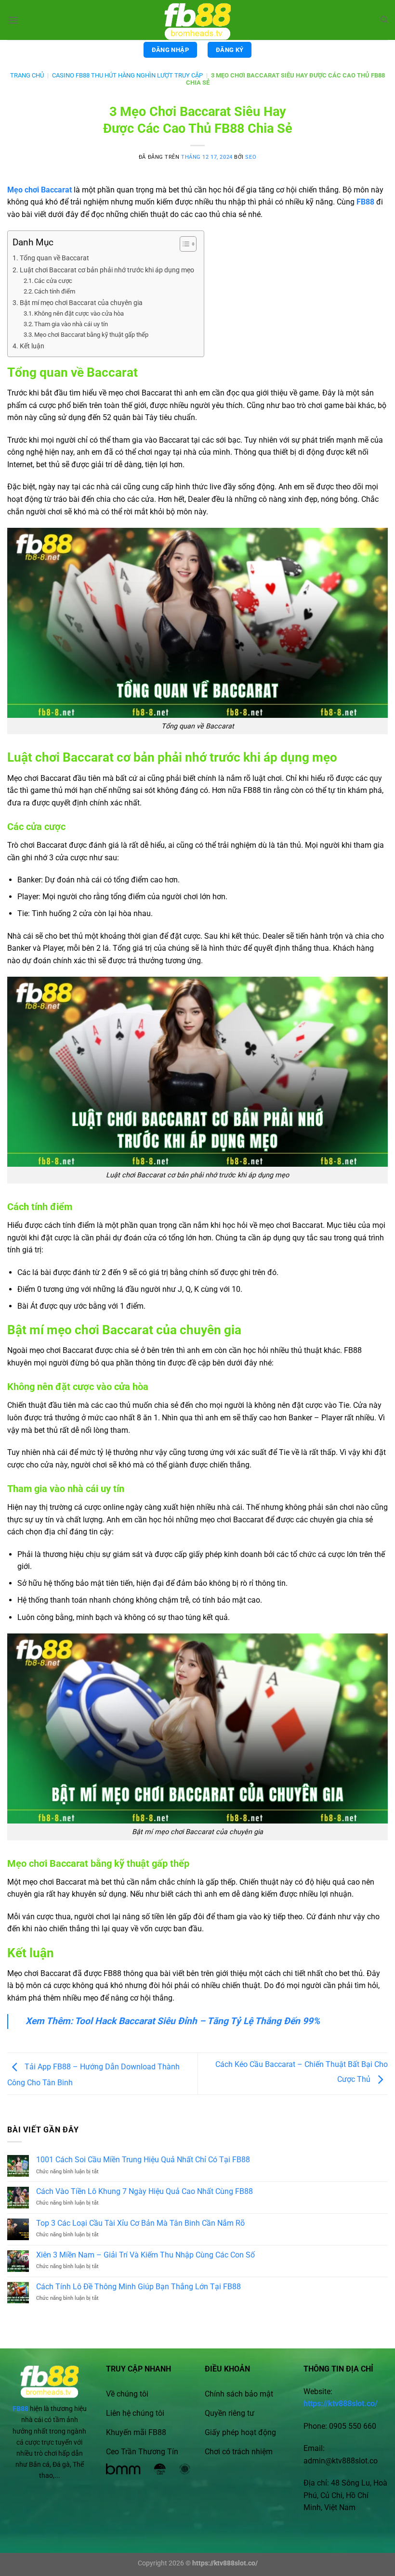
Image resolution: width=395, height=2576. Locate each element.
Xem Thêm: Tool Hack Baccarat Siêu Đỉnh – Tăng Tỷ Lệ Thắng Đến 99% (173, 2021)
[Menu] (13, 20)
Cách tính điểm (55, 291)
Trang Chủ (27, 75)
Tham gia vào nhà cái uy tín (71, 324)
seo (251, 157)
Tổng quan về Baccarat (54, 258)
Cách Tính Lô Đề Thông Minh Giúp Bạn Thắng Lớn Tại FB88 (138, 2287)
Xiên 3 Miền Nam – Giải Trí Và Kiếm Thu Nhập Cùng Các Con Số (145, 2255)
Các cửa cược (53, 281)
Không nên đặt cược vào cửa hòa (79, 313)
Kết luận (32, 346)
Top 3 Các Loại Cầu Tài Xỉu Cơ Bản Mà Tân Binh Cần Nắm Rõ (140, 2223)
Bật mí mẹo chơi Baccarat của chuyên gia (81, 303)
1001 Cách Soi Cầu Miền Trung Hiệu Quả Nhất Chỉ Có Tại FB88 (143, 2160)
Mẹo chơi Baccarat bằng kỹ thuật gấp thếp (91, 335)
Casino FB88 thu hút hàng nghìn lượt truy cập (127, 75)
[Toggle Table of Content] (183, 244)
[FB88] (197, 20)
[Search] (384, 20)
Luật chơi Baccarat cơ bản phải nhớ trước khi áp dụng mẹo (107, 270)
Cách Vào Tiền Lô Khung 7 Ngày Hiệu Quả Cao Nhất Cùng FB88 (145, 2191)
